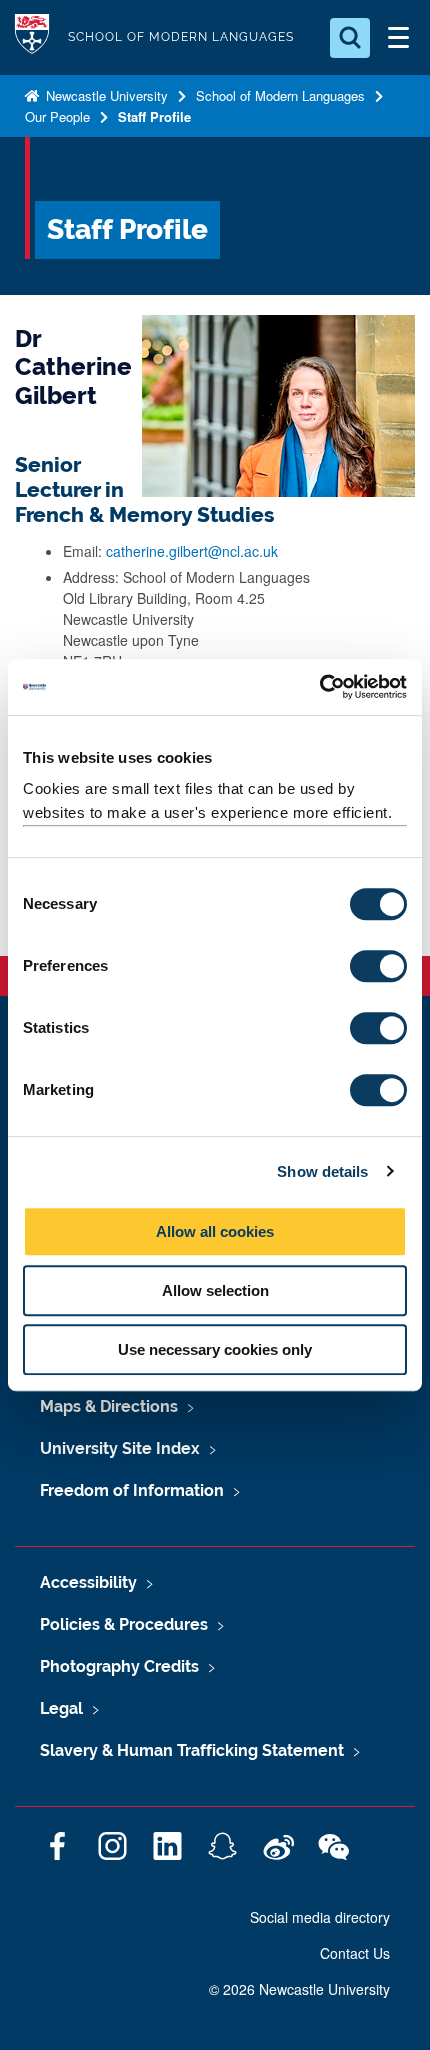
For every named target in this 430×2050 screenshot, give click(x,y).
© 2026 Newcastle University (299, 1989)
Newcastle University (105, 95)
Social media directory (320, 1917)
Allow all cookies (215, 1231)
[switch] (378, 966)
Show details (322, 1171)
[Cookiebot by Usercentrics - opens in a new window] (319, 687)
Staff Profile (154, 116)
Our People (57, 116)
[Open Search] (350, 38)
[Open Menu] (398, 38)
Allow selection (215, 1290)
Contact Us (355, 1953)
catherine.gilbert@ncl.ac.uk (192, 551)
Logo (32, 37)
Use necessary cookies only (215, 1349)
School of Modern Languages (280, 95)
